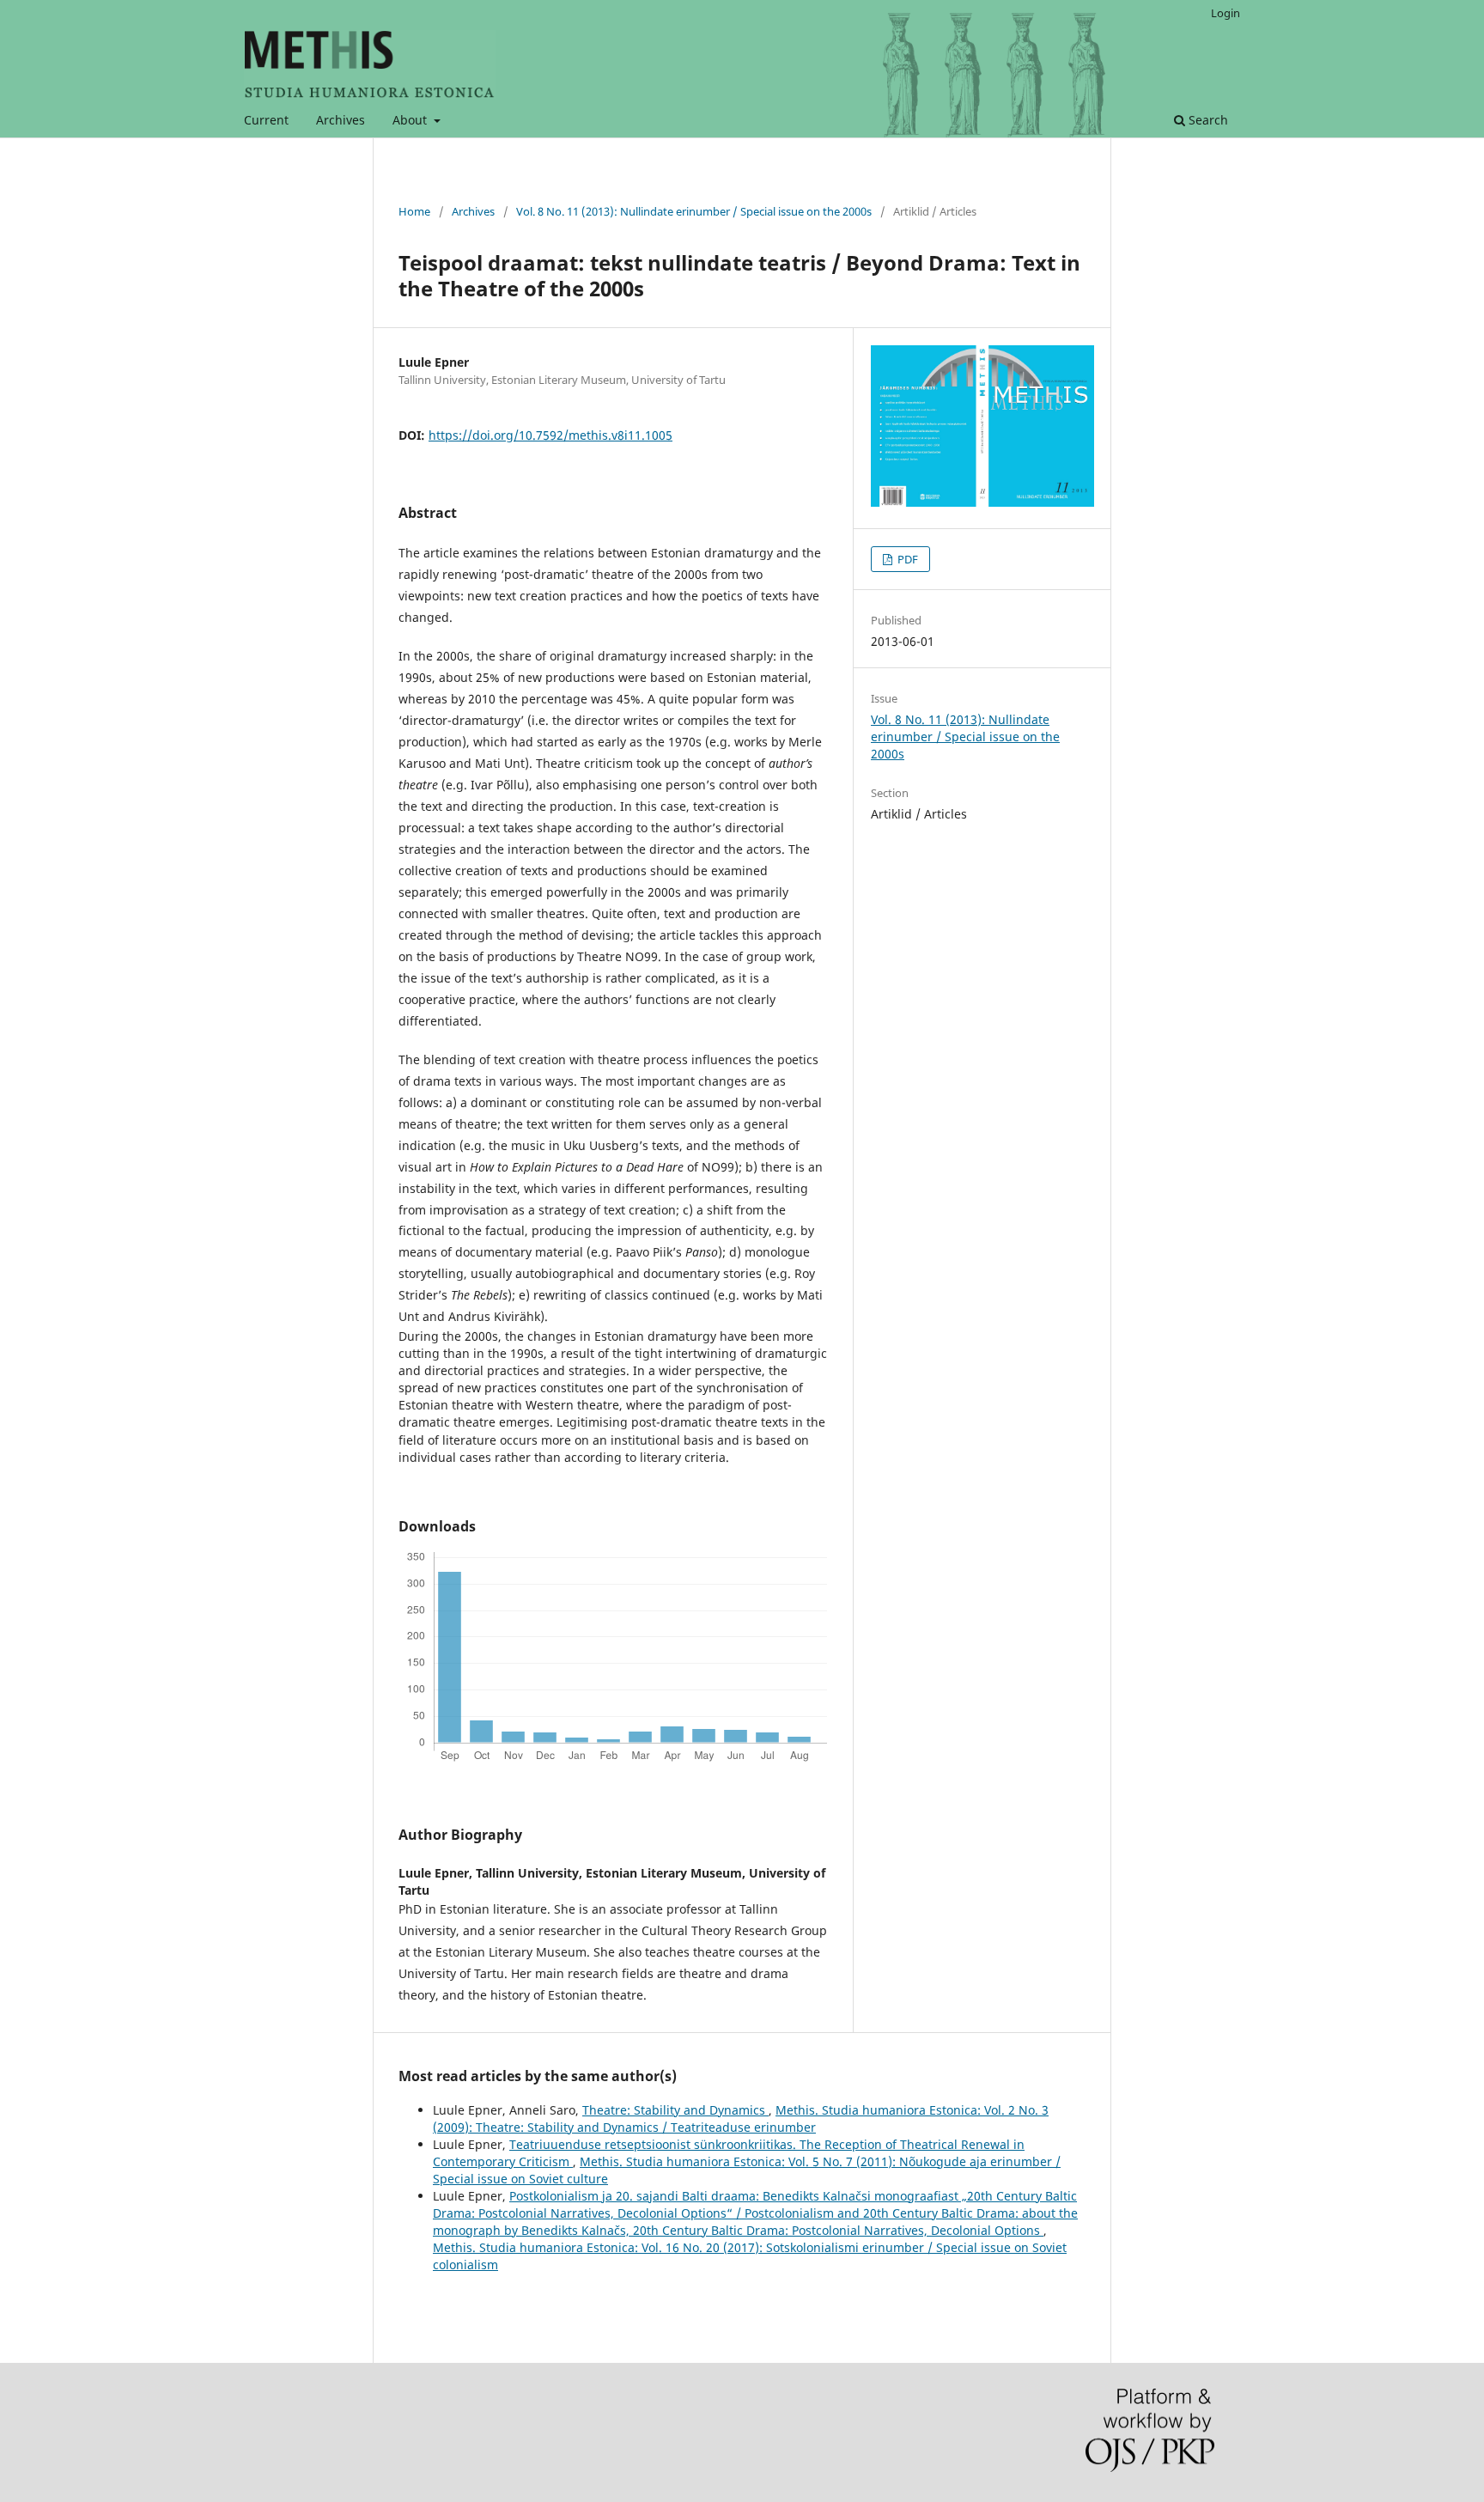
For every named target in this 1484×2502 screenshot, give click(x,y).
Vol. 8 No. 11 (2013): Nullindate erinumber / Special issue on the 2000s (694, 211)
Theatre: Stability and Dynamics (675, 2110)
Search (1207, 120)
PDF (906, 559)
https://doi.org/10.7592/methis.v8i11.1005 (550, 435)
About (411, 120)
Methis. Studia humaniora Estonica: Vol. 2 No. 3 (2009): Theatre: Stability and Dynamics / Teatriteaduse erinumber (741, 2118)
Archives (341, 120)
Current (266, 120)
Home (414, 211)
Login (1226, 13)
